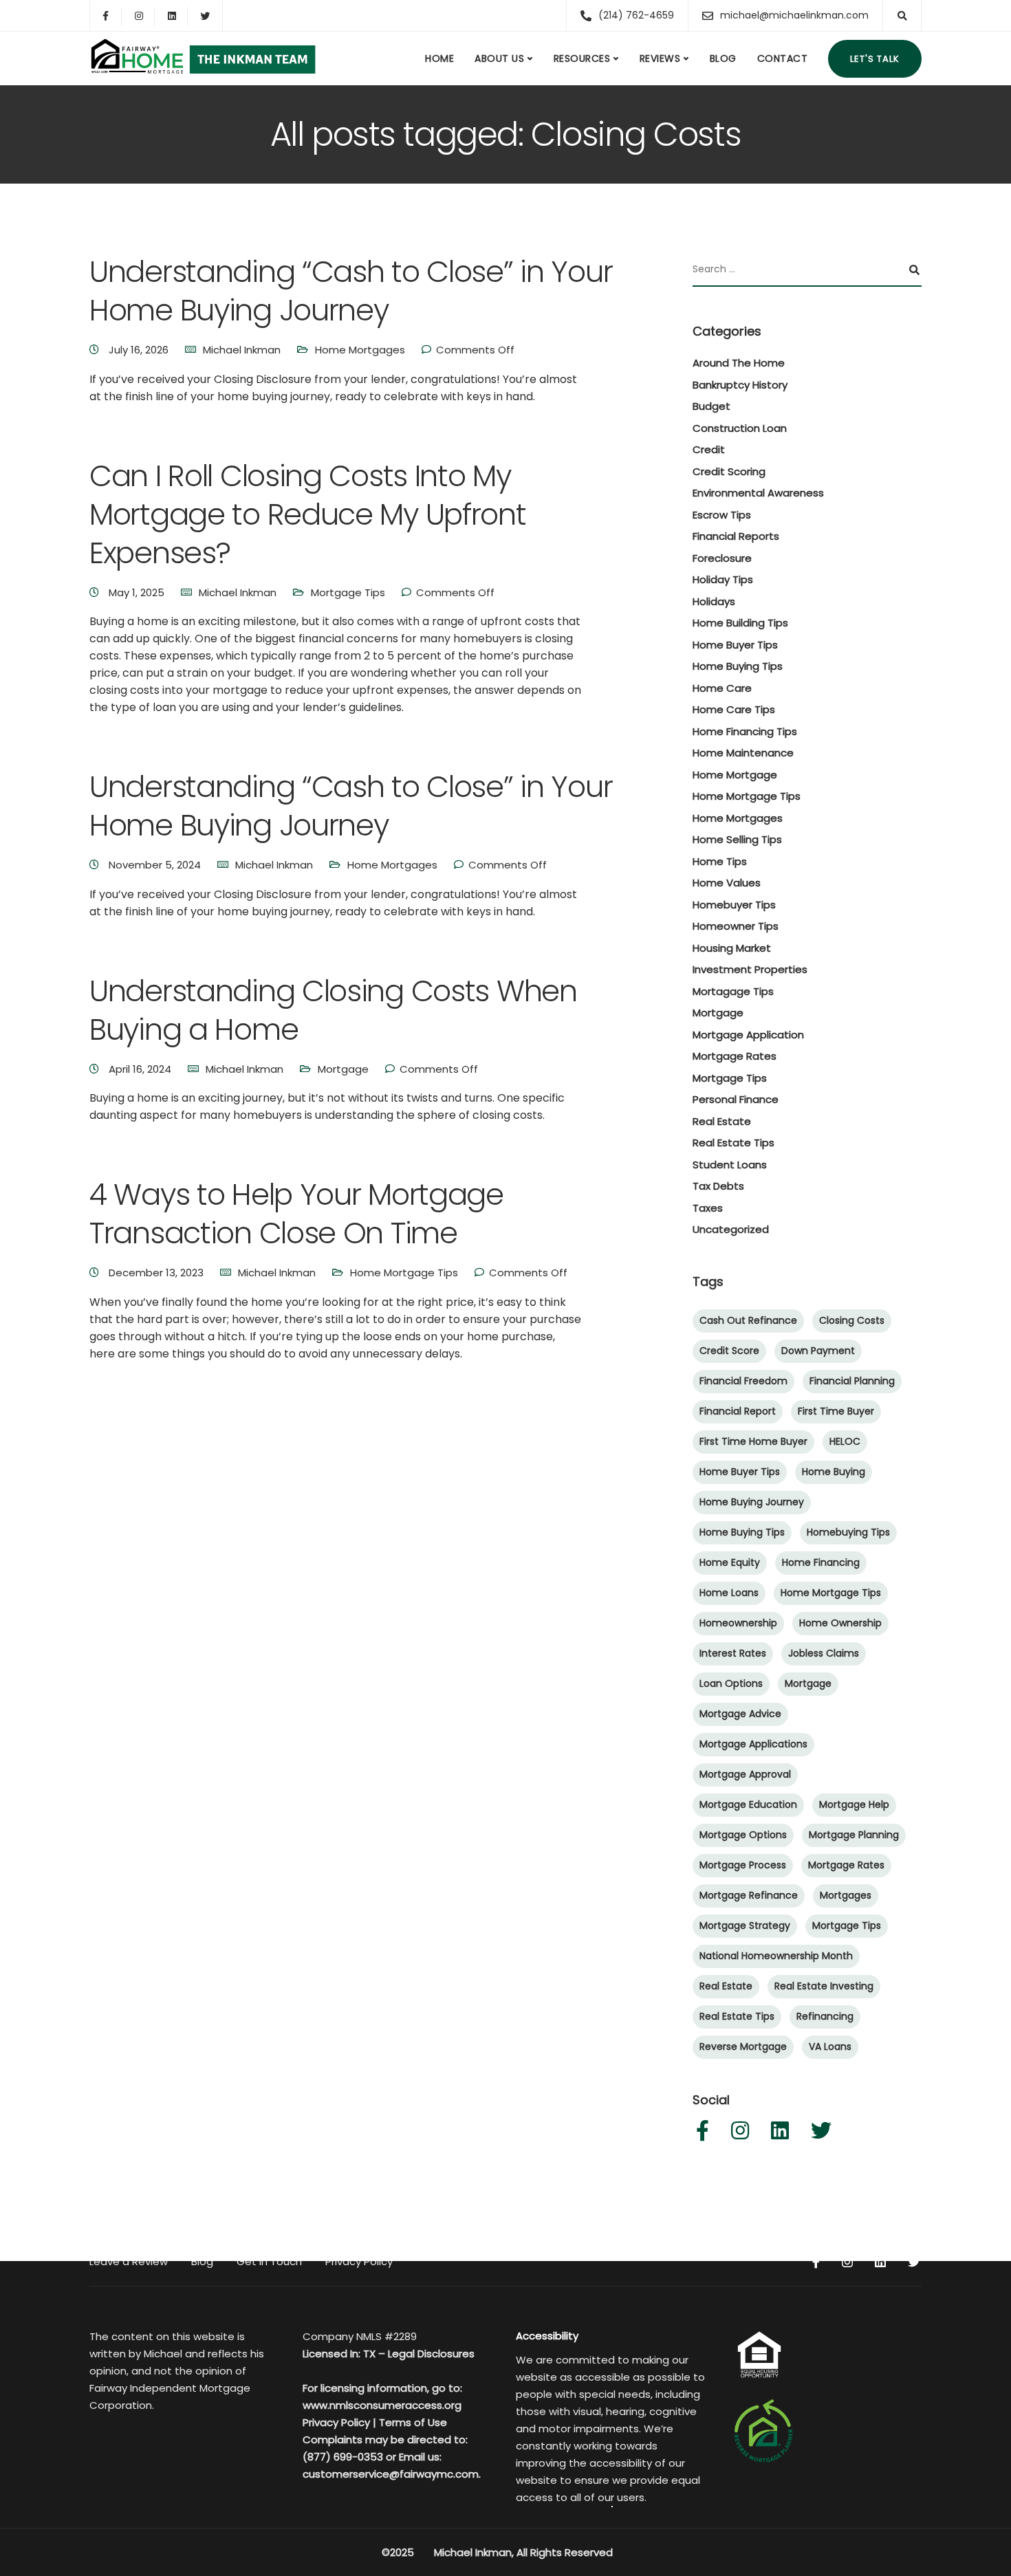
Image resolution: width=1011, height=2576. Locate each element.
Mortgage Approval (745, 1774)
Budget (711, 406)
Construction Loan (740, 428)
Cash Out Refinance (748, 1320)
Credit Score (729, 1351)
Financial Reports (736, 536)
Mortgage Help (854, 1804)
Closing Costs (852, 1320)
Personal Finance (736, 1099)
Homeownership (738, 1623)
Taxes (708, 1208)
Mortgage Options (743, 1835)
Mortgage (343, 1069)
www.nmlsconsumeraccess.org (382, 2405)
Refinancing (825, 2016)
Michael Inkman (242, 350)
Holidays (714, 601)
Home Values (727, 883)
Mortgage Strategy (745, 1925)
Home (439, 58)
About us (499, 58)
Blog (723, 58)
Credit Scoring (729, 471)
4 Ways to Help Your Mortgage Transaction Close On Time (296, 1214)
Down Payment (818, 1351)
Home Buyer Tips (735, 645)
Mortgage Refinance (749, 1895)
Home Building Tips (740, 623)
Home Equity (730, 1562)
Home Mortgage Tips (404, 1273)
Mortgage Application (748, 1035)
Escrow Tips (722, 515)
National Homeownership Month (776, 1956)
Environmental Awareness (758, 493)
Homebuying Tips (848, 1532)
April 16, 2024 (141, 1069)
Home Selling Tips (737, 839)
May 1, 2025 (138, 592)
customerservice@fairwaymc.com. (392, 2474)
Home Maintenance (743, 753)
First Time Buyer (836, 1411)
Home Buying (834, 1472)
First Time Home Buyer (753, 1441)
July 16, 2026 (140, 350)
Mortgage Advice (740, 1714)
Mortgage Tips (348, 592)
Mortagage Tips (733, 991)
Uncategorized (731, 1229)
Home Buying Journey (752, 1502)
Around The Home (739, 363)
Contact (783, 58)
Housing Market (732, 948)
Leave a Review (129, 2261)
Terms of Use (413, 2422)
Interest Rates (733, 1653)
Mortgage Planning (854, 1835)
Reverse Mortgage (743, 2046)
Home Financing (821, 1562)
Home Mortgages (360, 350)
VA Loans (830, 2046)
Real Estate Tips (733, 1143)
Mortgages (846, 1895)
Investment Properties (750, 969)
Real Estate (722, 1121)
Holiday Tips (723, 579)
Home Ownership (840, 1623)
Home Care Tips (734, 709)
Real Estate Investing (824, 1986)
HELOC (845, 1441)
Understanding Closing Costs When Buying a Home (333, 1010)
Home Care (722, 688)
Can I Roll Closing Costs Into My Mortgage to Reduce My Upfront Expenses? (308, 514)
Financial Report (738, 1411)
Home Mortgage (735, 775)
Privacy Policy (359, 2261)
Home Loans (729, 1593)
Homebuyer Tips (734, 905)
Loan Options (731, 1683)
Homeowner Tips (736, 926)
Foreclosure (722, 558)
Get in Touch (269, 2261)
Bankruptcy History (740, 385)
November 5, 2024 (156, 865)
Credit (709, 449)
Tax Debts (718, 1186)
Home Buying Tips (738, 666)
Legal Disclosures (431, 2354)
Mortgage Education (748, 1804)
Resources (582, 58)
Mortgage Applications (753, 1744)
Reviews (660, 58)
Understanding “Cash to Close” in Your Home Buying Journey (351, 291)
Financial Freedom (743, 1381)
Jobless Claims (824, 1653)
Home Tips (720, 861)
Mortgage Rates (735, 1056)
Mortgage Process (743, 1865)
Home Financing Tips (745, 731)
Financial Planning (852, 1381)
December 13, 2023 (157, 1273)
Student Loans (730, 1165)
